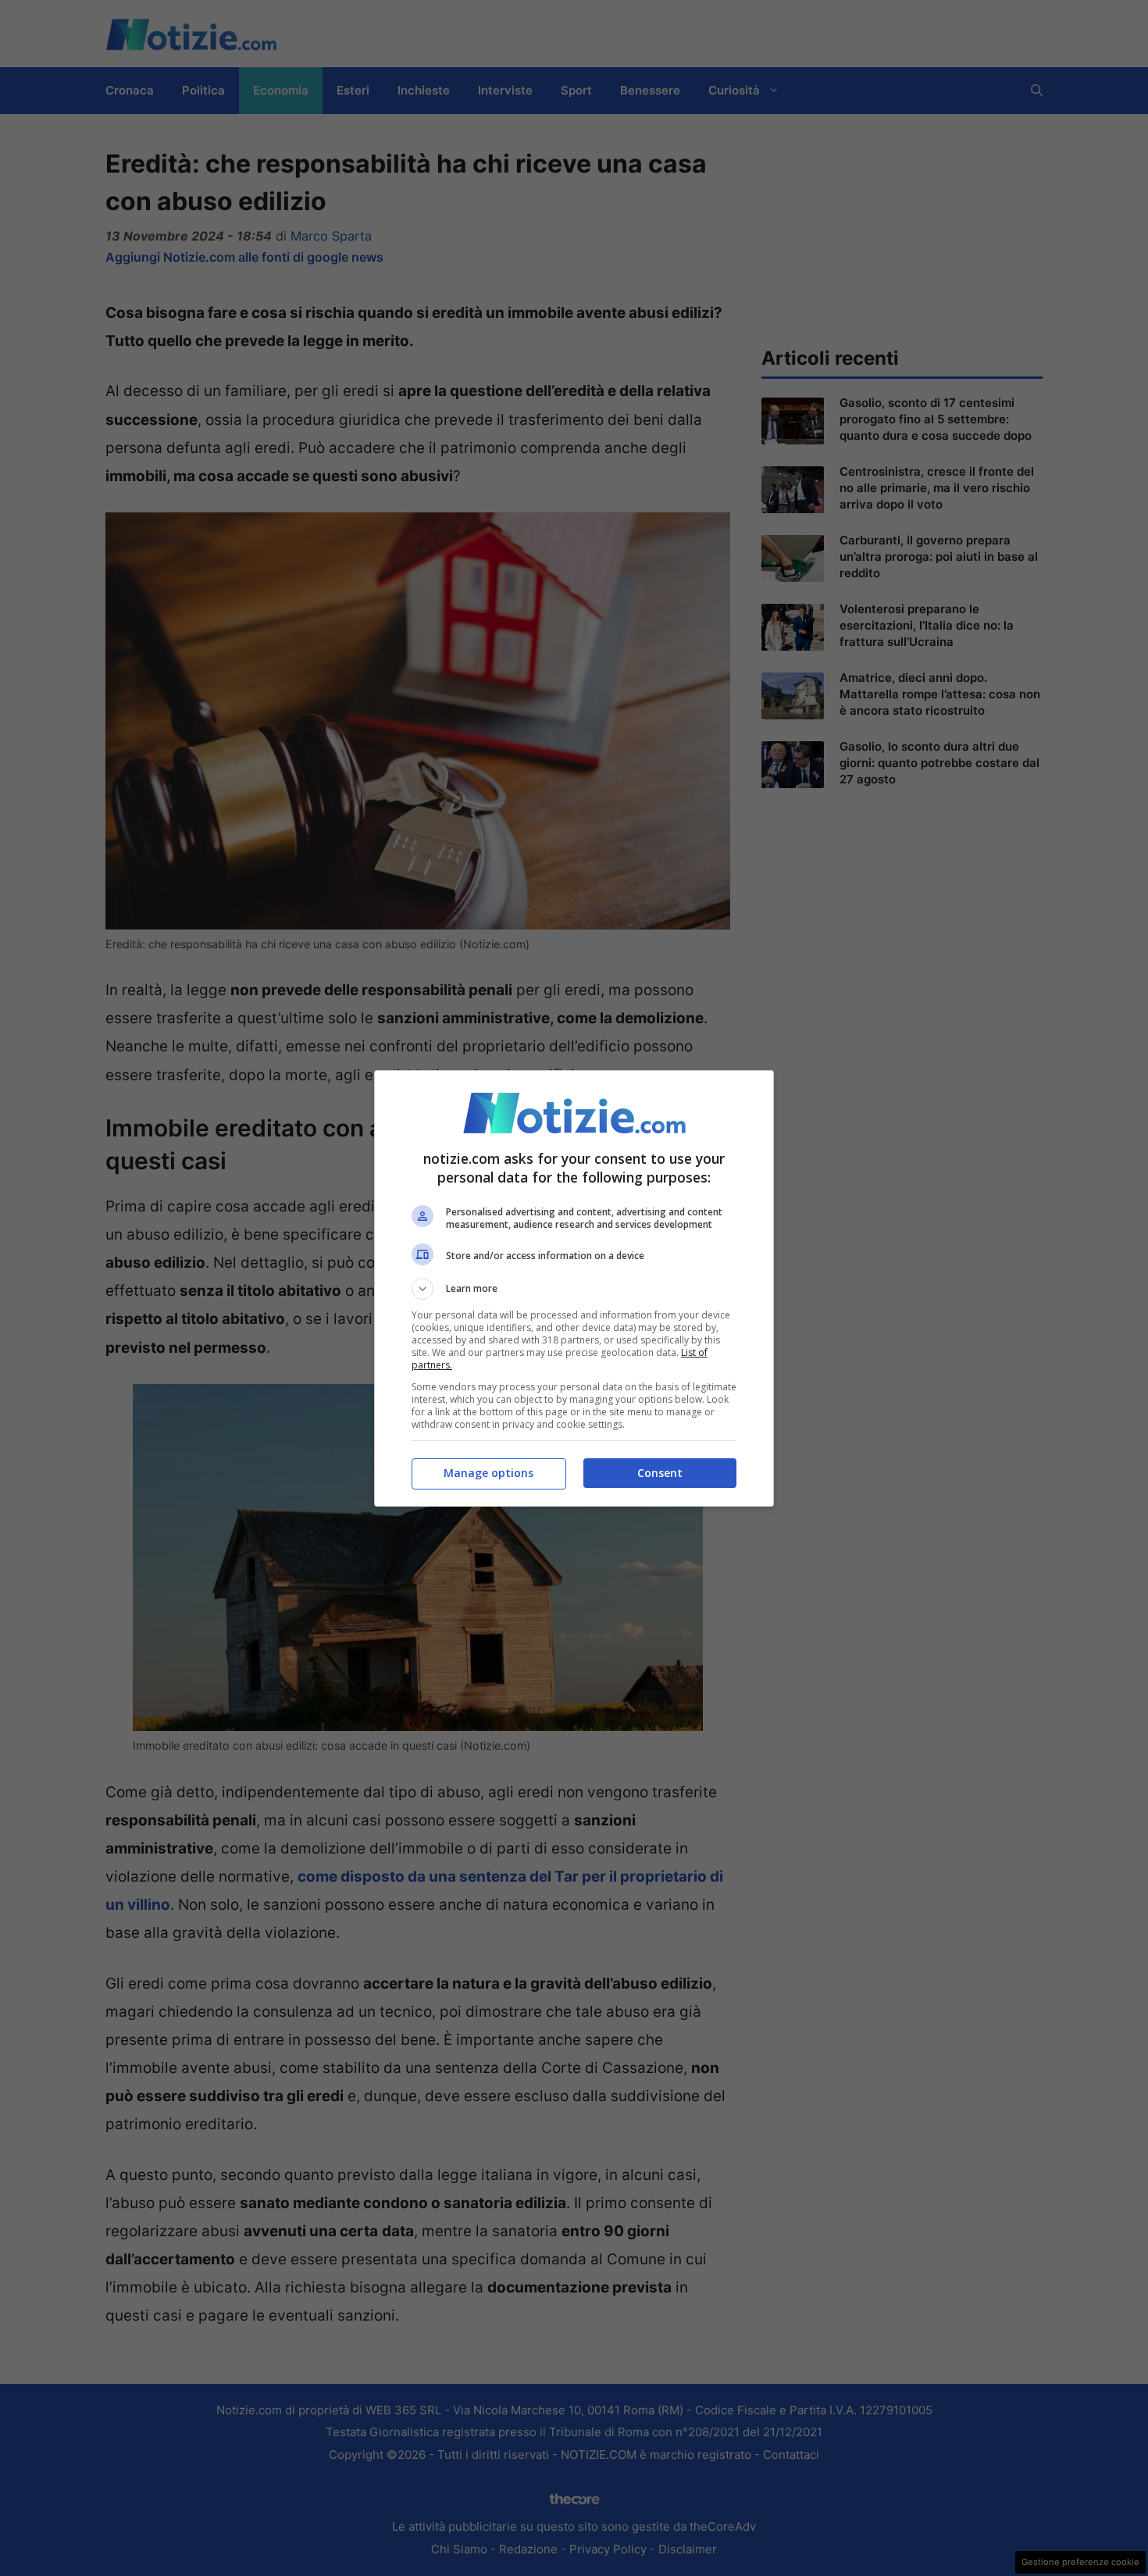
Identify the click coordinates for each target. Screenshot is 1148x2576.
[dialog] (574, 1288)
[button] (574, 1289)
